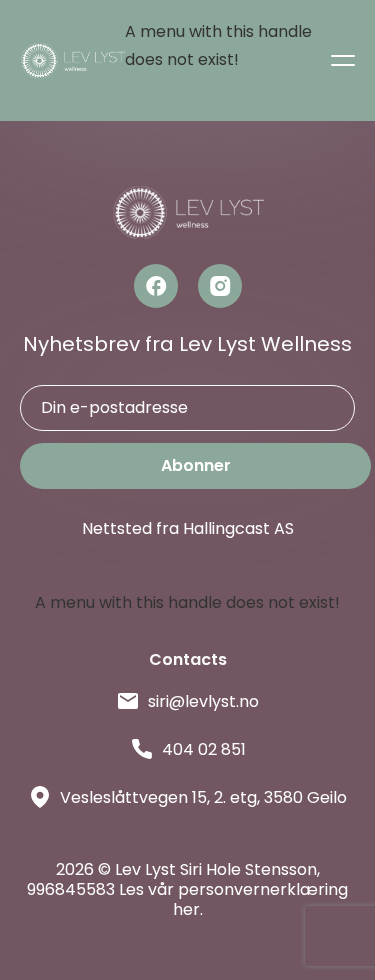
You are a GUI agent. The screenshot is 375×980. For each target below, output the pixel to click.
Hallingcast (226, 528)
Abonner (196, 465)
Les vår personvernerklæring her (233, 899)
